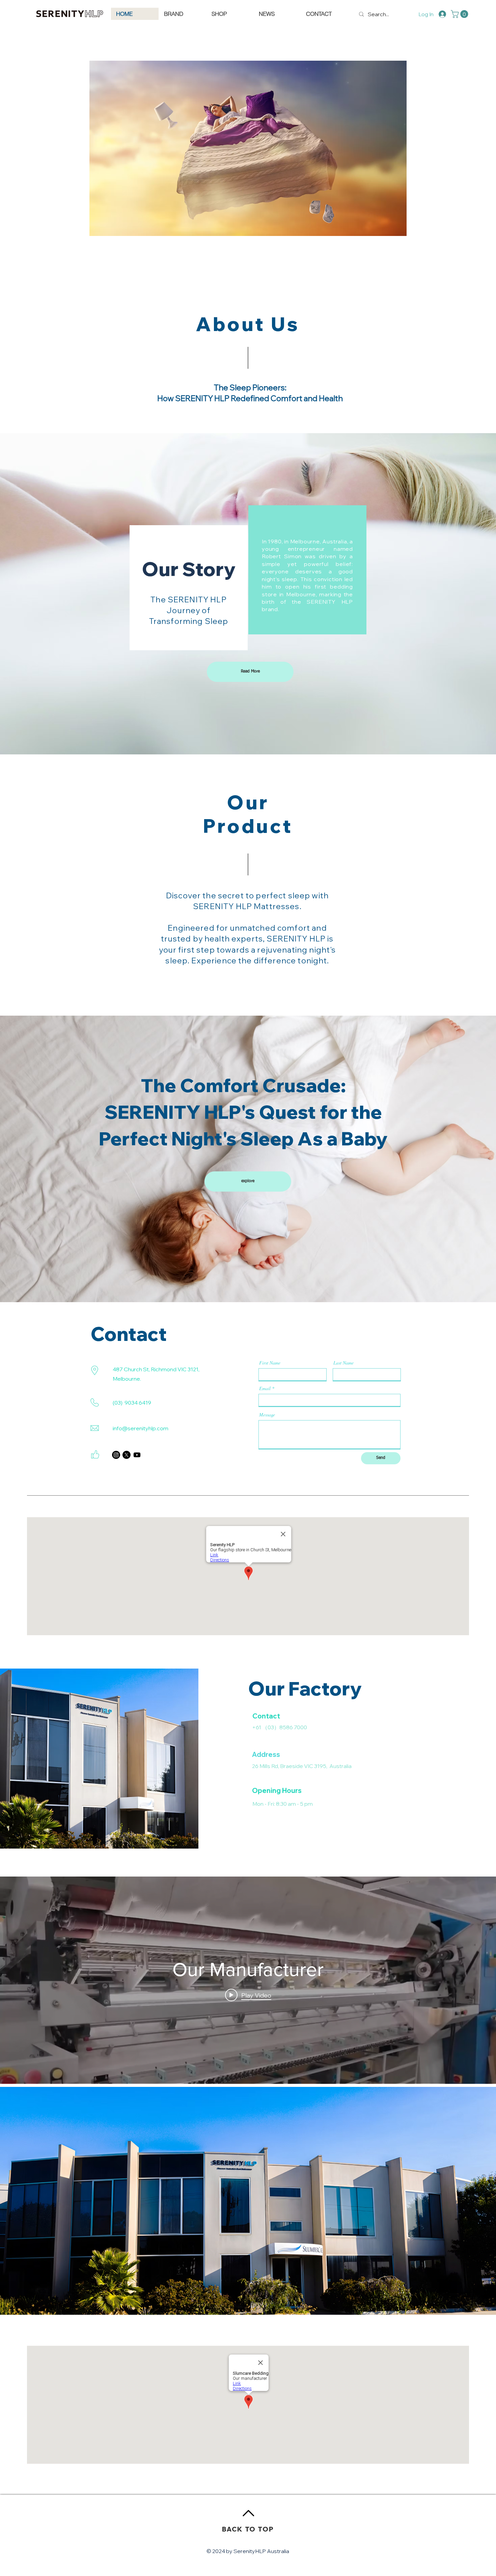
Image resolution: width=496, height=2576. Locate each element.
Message (267, 1415)
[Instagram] (116, 1455)
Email (265, 1388)
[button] (460, 14)
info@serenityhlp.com (141, 1428)
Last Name (343, 1363)
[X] (127, 1455)
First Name (270, 1363)
